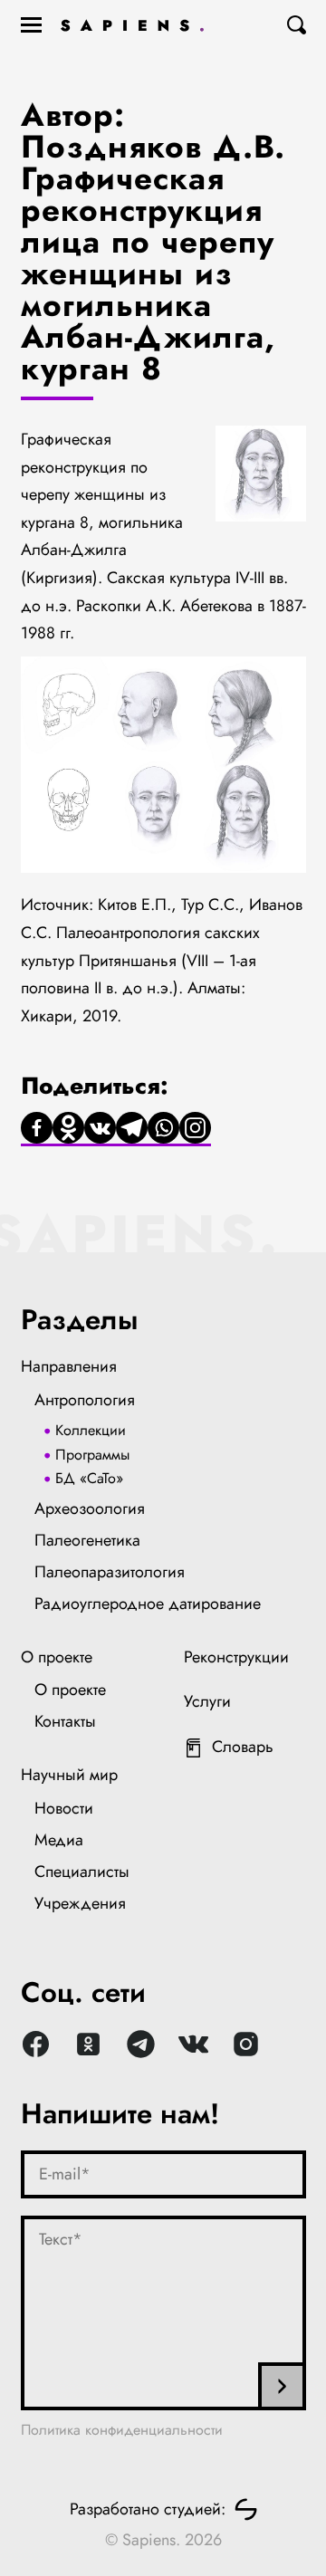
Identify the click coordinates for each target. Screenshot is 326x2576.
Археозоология (90, 1508)
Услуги (207, 1701)
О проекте (57, 1657)
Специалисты (82, 1872)
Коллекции (91, 1430)
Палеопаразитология (110, 1572)
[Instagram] (195, 1129)
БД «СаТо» (89, 1478)
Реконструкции (236, 1657)
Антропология (85, 1400)
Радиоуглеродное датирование (148, 1604)
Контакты (65, 1721)
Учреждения (80, 1903)
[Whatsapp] (163, 1129)
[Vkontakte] (100, 1129)
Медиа (59, 1840)
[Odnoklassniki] (68, 1129)
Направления (69, 1366)
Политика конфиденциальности (122, 2430)
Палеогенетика (87, 1540)
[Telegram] (132, 1129)
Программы (92, 1455)
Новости (64, 1808)
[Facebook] (37, 1129)
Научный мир (69, 1775)
